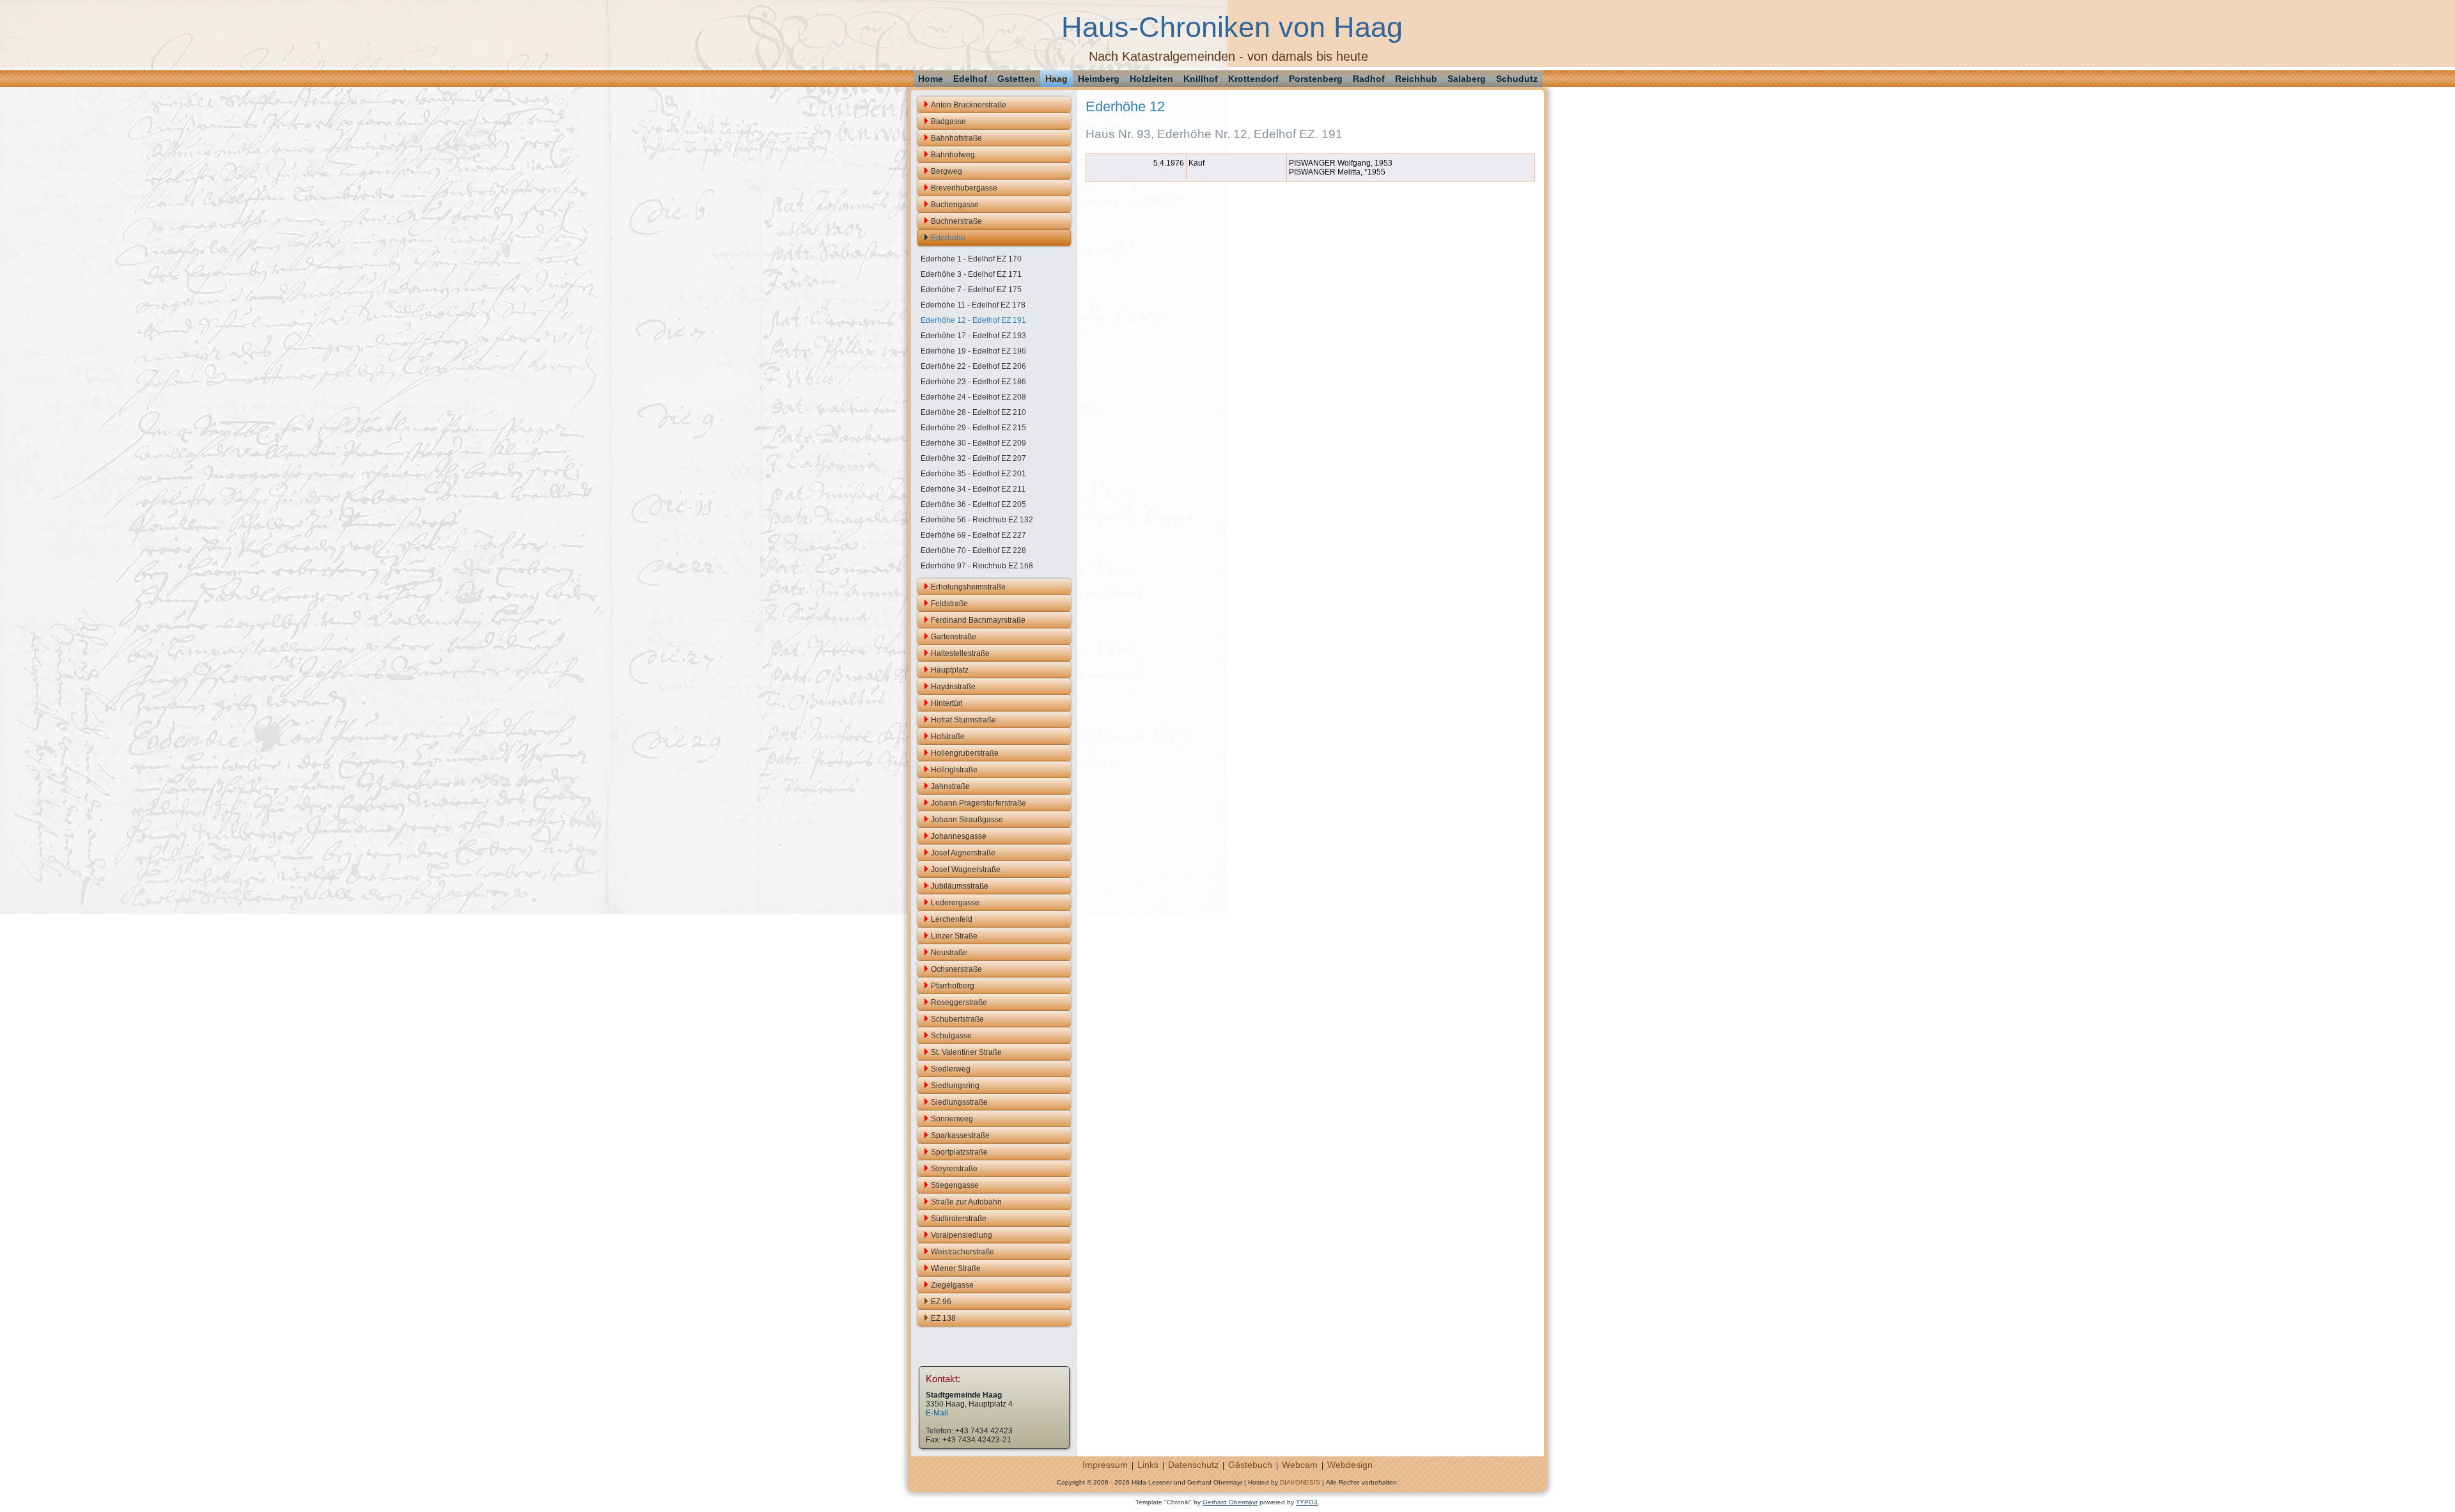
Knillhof (1201, 79)
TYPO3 (1307, 1502)
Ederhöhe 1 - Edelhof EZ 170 (971, 259)
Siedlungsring (955, 1086)
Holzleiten (1151, 79)
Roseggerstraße (959, 1002)
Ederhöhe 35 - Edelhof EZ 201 (973, 474)
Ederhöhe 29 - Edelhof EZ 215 (973, 428)
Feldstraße (949, 604)
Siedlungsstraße (959, 1102)
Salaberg (1467, 79)
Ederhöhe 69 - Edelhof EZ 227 (973, 535)
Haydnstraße (953, 687)
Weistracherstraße (963, 1252)
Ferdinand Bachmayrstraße (978, 620)
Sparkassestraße (960, 1135)
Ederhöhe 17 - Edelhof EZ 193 (973, 336)
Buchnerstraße (956, 221)
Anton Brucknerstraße (969, 105)
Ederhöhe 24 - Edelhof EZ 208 (973, 397)
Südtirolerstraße (959, 1219)
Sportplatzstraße (959, 1152)
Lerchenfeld (952, 919)
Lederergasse (955, 903)
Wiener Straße (956, 1268)
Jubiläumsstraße (960, 886)
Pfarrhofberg (953, 986)
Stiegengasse (955, 1185)
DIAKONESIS (1300, 1482)
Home (931, 79)
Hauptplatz (950, 670)
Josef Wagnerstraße (966, 869)
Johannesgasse (959, 836)
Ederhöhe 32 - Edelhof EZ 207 (973, 458)
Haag (1056, 79)
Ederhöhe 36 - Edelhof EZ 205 (973, 504)
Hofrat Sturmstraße (963, 720)
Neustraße (949, 953)
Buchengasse (955, 205)
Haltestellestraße (960, 653)
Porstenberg (1316, 79)
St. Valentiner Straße (966, 1052)
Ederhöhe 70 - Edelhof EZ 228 (973, 550)
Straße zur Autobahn (966, 1202)
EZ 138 (943, 1318)
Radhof (1369, 79)
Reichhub (1416, 79)
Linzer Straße (954, 936)
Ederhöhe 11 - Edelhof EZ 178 (973, 305)
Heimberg (1099, 79)
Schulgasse (951, 1036)
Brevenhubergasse (964, 188)
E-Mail (937, 1413)
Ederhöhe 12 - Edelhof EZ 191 (973, 320)
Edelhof (970, 79)
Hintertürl (947, 703)
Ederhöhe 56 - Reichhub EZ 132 (977, 520)
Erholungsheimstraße (968, 587)
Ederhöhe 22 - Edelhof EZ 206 (973, 366)
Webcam (1300, 1465)
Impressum (1105, 1465)
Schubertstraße (957, 1019)
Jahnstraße (950, 786)
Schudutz (1517, 79)
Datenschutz (1193, 1465)
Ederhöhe (948, 238)
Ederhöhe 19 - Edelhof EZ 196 (973, 351)
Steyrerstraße (954, 1169)
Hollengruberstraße (965, 753)
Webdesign (1350, 1465)
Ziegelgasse (952, 1285)
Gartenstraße (954, 637)
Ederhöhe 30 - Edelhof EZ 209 (973, 443)
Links (1148, 1465)
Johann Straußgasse (967, 820)
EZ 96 (941, 1302)
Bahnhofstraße (956, 138)
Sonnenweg (952, 1119)
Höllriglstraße (954, 770)
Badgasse (948, 121)
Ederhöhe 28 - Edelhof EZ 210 (973, 412)
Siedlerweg (951, 1069)
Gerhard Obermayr (1230, 1502)
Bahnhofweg (953, 155)
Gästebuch (1250, 1465)
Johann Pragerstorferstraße (978, 803)
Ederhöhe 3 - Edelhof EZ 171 (971, 274)
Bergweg (947, 171)
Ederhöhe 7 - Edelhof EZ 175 (971, 290)
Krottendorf (1253, 79)
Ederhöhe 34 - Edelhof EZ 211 (973, 489)
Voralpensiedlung (962, 1235)
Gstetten (1016, 79)
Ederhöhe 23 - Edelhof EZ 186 (973, 382)
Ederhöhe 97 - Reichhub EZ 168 (977, 566)
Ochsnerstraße (956, 969)
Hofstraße (948, 737)
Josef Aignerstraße (963, 853)
